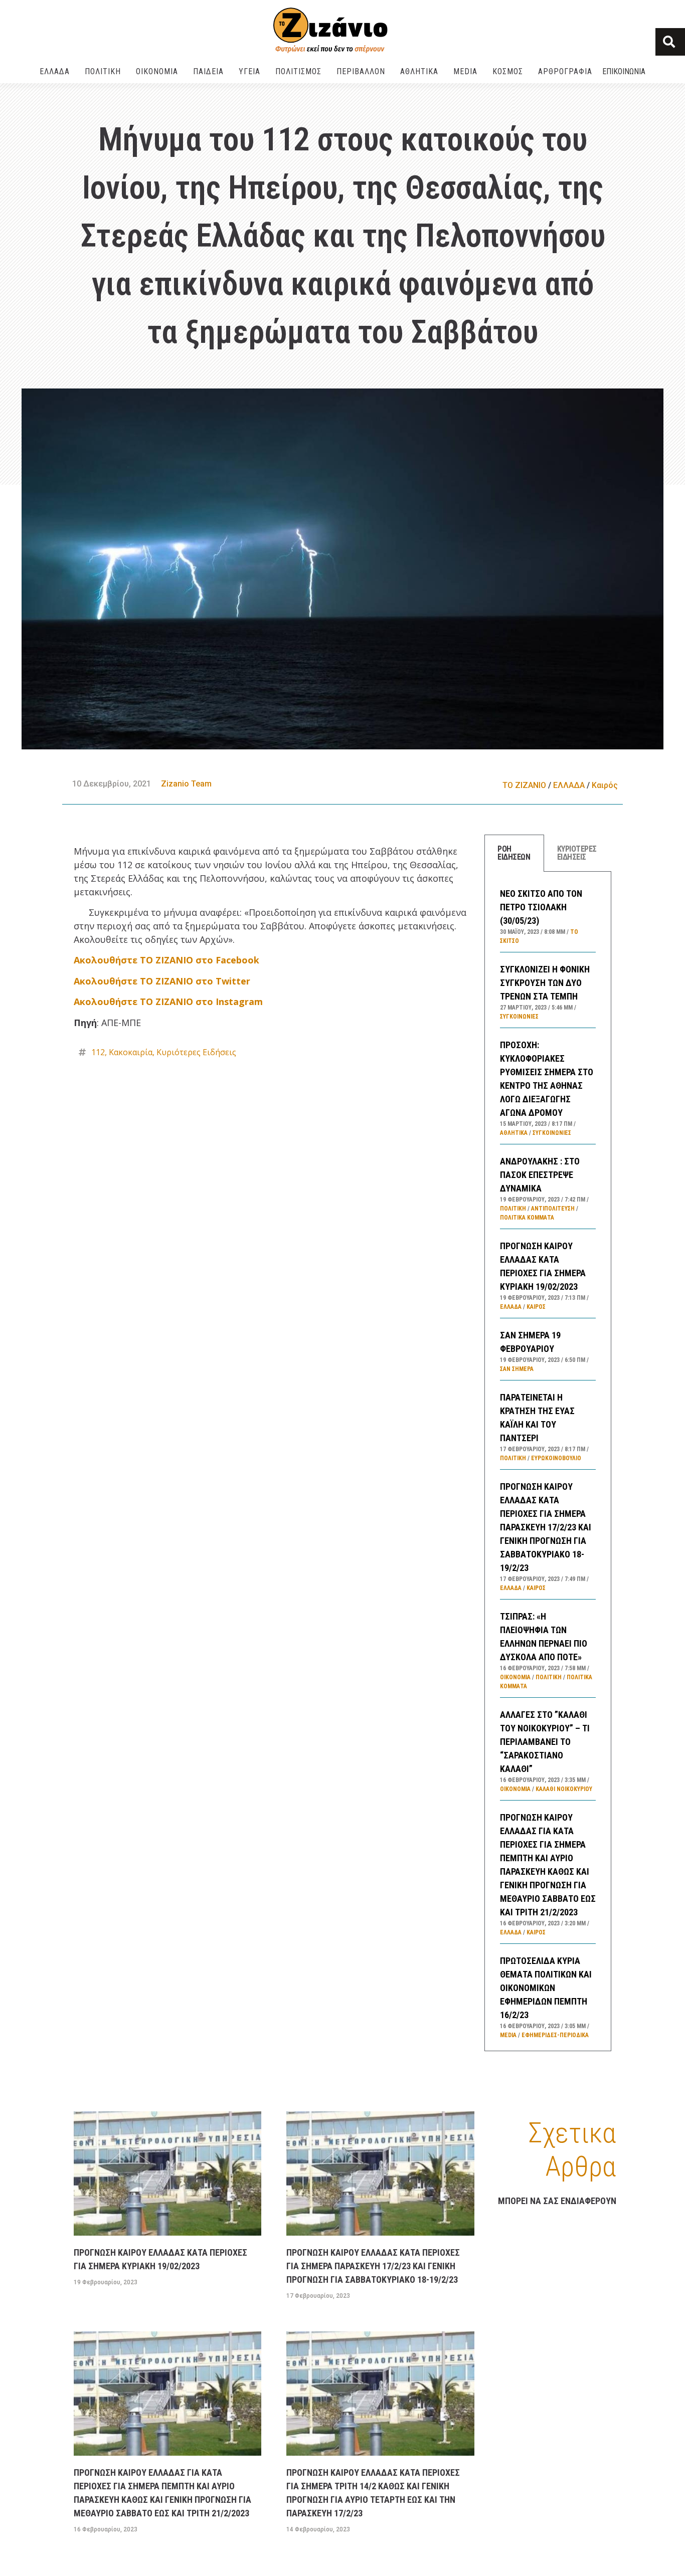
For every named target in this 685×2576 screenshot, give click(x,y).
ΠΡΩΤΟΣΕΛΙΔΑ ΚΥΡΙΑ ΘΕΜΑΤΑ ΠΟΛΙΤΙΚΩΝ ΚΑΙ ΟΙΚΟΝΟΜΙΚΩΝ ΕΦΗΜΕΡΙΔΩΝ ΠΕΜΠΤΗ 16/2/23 (546, 1988)
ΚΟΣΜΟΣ (508, 71)
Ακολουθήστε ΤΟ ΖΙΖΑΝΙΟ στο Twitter (162, 981)
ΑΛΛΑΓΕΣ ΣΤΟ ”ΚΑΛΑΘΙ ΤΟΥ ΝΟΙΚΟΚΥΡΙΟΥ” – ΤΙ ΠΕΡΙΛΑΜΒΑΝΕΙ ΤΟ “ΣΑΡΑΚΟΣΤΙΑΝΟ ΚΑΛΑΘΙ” (545, 1742)
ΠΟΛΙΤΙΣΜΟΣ (298, 71)
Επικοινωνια (624, 71)
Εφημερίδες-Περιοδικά (555, 2035)
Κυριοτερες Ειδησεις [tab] (577, 853)
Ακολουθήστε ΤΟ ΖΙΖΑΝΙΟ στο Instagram (168, 1002)
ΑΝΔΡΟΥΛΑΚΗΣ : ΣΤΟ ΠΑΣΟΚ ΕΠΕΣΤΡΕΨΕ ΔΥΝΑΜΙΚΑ (540, 1175)
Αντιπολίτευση (553, 1209)
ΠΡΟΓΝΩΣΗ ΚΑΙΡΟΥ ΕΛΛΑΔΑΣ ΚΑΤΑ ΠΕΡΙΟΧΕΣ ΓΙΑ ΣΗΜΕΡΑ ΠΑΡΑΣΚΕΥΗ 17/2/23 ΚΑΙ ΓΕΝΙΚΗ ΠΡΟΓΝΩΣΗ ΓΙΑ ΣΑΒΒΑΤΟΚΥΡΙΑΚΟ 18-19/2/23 (546, 1527)
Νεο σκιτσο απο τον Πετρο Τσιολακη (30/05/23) (541, 907)
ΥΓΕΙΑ (249, 71)
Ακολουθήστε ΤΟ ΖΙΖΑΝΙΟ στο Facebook (166, 960)
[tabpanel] (548, 1462)
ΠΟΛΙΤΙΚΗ (103, 71)
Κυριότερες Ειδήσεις (196, 1052)
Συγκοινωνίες (519, 1017)
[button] (670, 42)
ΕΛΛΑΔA (55, 71)
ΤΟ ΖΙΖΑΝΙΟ (524, 785)
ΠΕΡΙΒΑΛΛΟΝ (361, 71)
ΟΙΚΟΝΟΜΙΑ (157, 71)
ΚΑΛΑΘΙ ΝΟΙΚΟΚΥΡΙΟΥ (564, 1789)
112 (98, 1052)
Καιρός (605, 785)
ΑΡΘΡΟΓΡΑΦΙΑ (565, 71)
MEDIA (465, 71)
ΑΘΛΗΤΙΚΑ (419, 71)
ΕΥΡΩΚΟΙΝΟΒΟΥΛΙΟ (556, 1458)
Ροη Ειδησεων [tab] (514, 853)
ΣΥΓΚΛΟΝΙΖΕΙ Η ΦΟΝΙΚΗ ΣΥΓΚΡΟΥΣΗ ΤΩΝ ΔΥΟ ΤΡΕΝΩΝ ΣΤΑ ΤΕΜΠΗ (545, 983)
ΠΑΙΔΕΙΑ (208, 71)
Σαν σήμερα (517, 1369)
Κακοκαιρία (131, 1052)
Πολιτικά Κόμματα (527, 1218)
